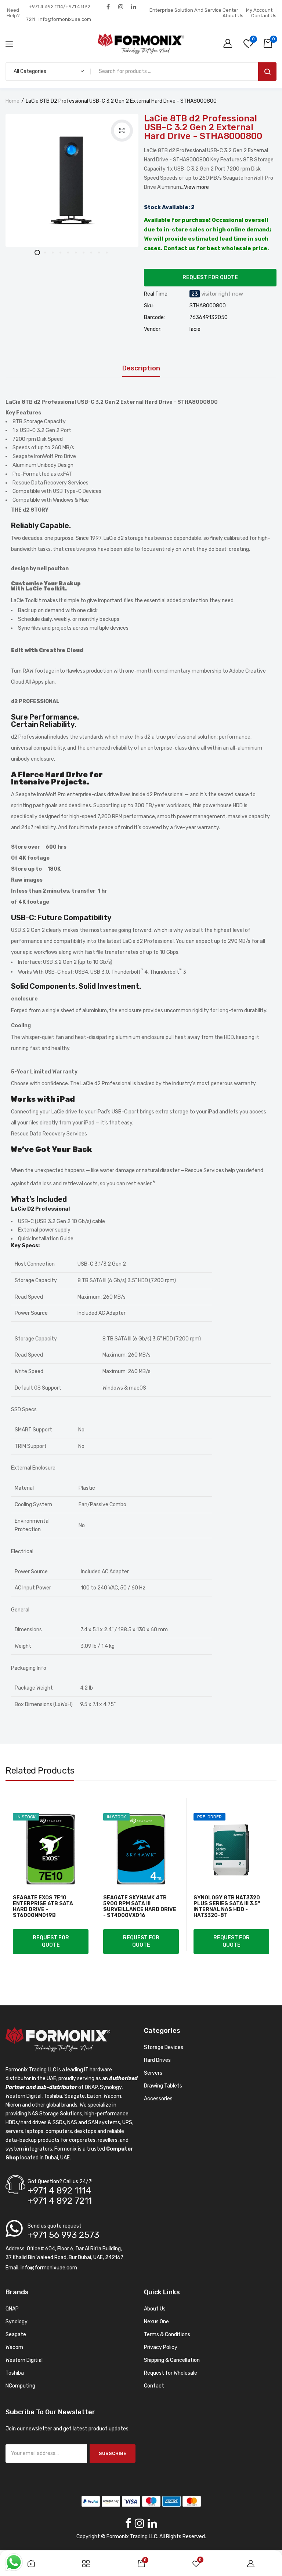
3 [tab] (53, 253)
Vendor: (153, 329)
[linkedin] (134, 6)
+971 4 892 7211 (60, 2201)
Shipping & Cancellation (172, 2360)
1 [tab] (37, 253)
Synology (17, 2322)
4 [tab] (60, 253)
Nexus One (156, 2322)
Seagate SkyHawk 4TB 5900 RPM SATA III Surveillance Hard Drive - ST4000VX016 (140, 1907)
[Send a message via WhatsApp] (14, 2562)
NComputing (20, 2386)
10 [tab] (107, 253)
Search (267, 72)
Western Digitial (24, 2360)
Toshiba (15, 2373)
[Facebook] (108, 6)
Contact (154, 2386)
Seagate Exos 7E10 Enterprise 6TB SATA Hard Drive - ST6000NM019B (43, 1907)
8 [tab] (91, 253)
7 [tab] (84, 253)
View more (196, 187)
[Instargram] (121, 6)
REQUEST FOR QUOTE (210, 277)
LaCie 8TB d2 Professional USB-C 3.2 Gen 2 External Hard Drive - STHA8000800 (203, 127)
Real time (156, 294)
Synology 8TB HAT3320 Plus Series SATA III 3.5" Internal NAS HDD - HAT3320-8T (227, 1907)
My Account (259, 10)
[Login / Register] (230, 44)
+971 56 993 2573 (63, 2235)
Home (12, 101)
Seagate (16, 2334)
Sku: (149, 306)
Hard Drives (157, 2060)
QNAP (12, 2309)
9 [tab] (99, 253)
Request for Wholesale (171, 2373)
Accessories (158, 2099)
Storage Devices (164, 2047)
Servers (153, 2073)
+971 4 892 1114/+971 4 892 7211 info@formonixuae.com (59, 13)
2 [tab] (45, 253)
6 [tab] (76, 253)
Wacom (14, 2347)
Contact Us (264, 16)
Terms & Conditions (167, 2334)
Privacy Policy (161, 2347)
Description (141, 369)
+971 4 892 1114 (59, 2191)
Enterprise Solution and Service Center (194, 10)
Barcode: (154, 318)
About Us (233, 16)
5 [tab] (68, 253)
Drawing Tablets (163, 2086)
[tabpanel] (72, 180)
